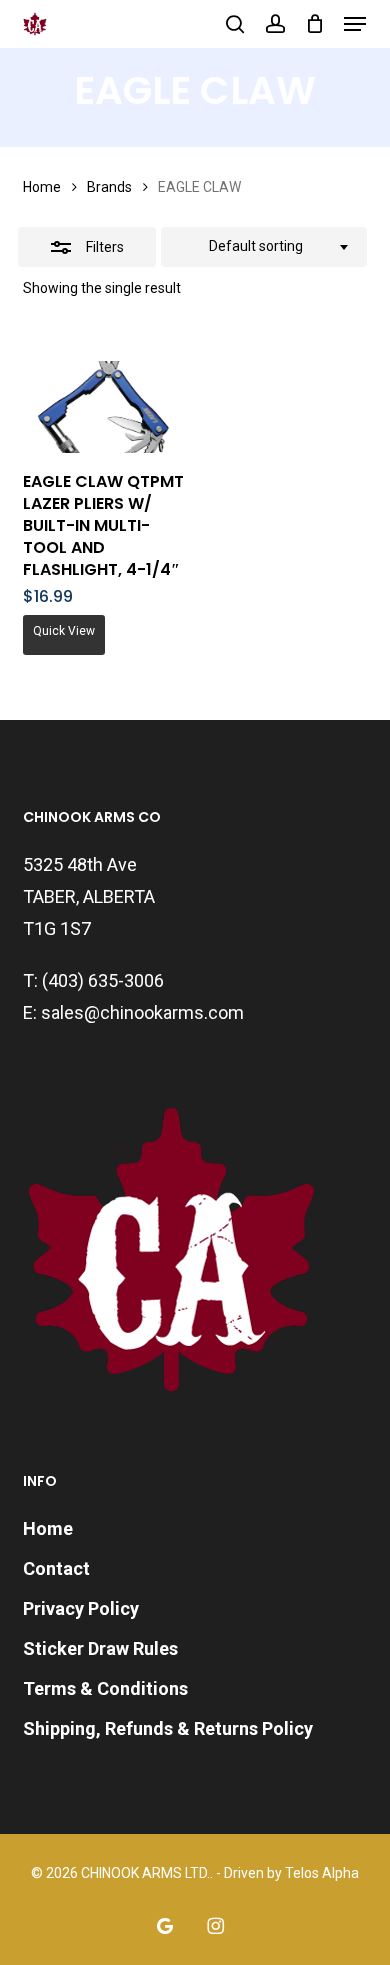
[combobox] (264, 247)
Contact (56, 1568)
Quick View (64, 631)
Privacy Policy (81, 1608)
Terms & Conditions (105, 1688)
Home (42, 187)
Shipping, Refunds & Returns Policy (168, 1728)
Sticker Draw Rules (100, 1648)
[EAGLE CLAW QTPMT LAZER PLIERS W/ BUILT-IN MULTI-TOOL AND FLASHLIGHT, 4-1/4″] (105, 407)
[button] (355, 24)
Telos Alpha (322, 1873)
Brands (109, 187)
